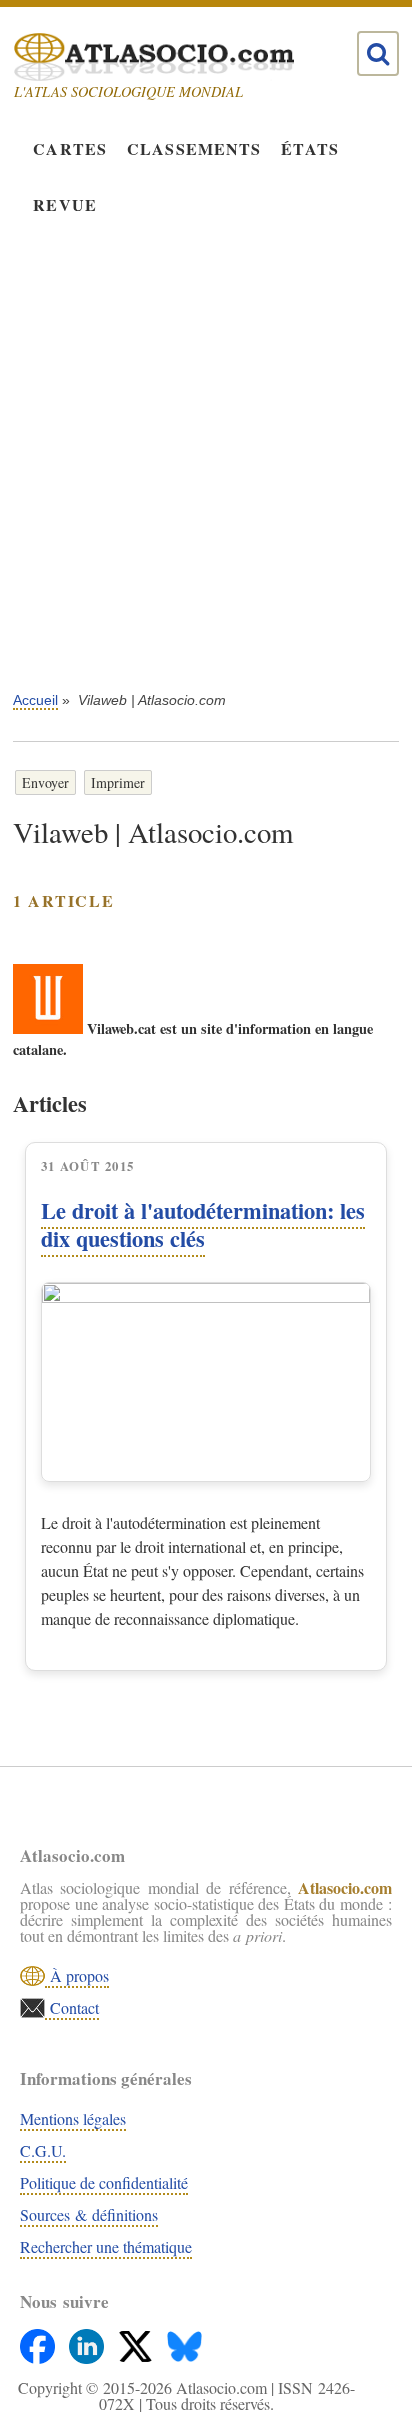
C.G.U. (43, 2150)
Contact (72, 2007)
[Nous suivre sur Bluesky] (184, 2341)
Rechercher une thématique (106, 2246)
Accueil (35, 700)
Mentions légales (73, 2118)
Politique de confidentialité (104, 2182)
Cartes (70, 148)
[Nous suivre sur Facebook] (39, 2341)
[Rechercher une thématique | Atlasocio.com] (378, 54)
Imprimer (118, 782)
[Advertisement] (206, 468)
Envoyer (45, 782)
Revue (65, 204)
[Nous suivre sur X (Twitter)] (137, 2341)
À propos (77, 1975)
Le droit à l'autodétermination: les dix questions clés (203, 1224)
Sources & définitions (89, 2214)
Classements (194, 148)
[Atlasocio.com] (188, 57)
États (310, 148)
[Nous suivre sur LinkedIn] (88, 2341)
